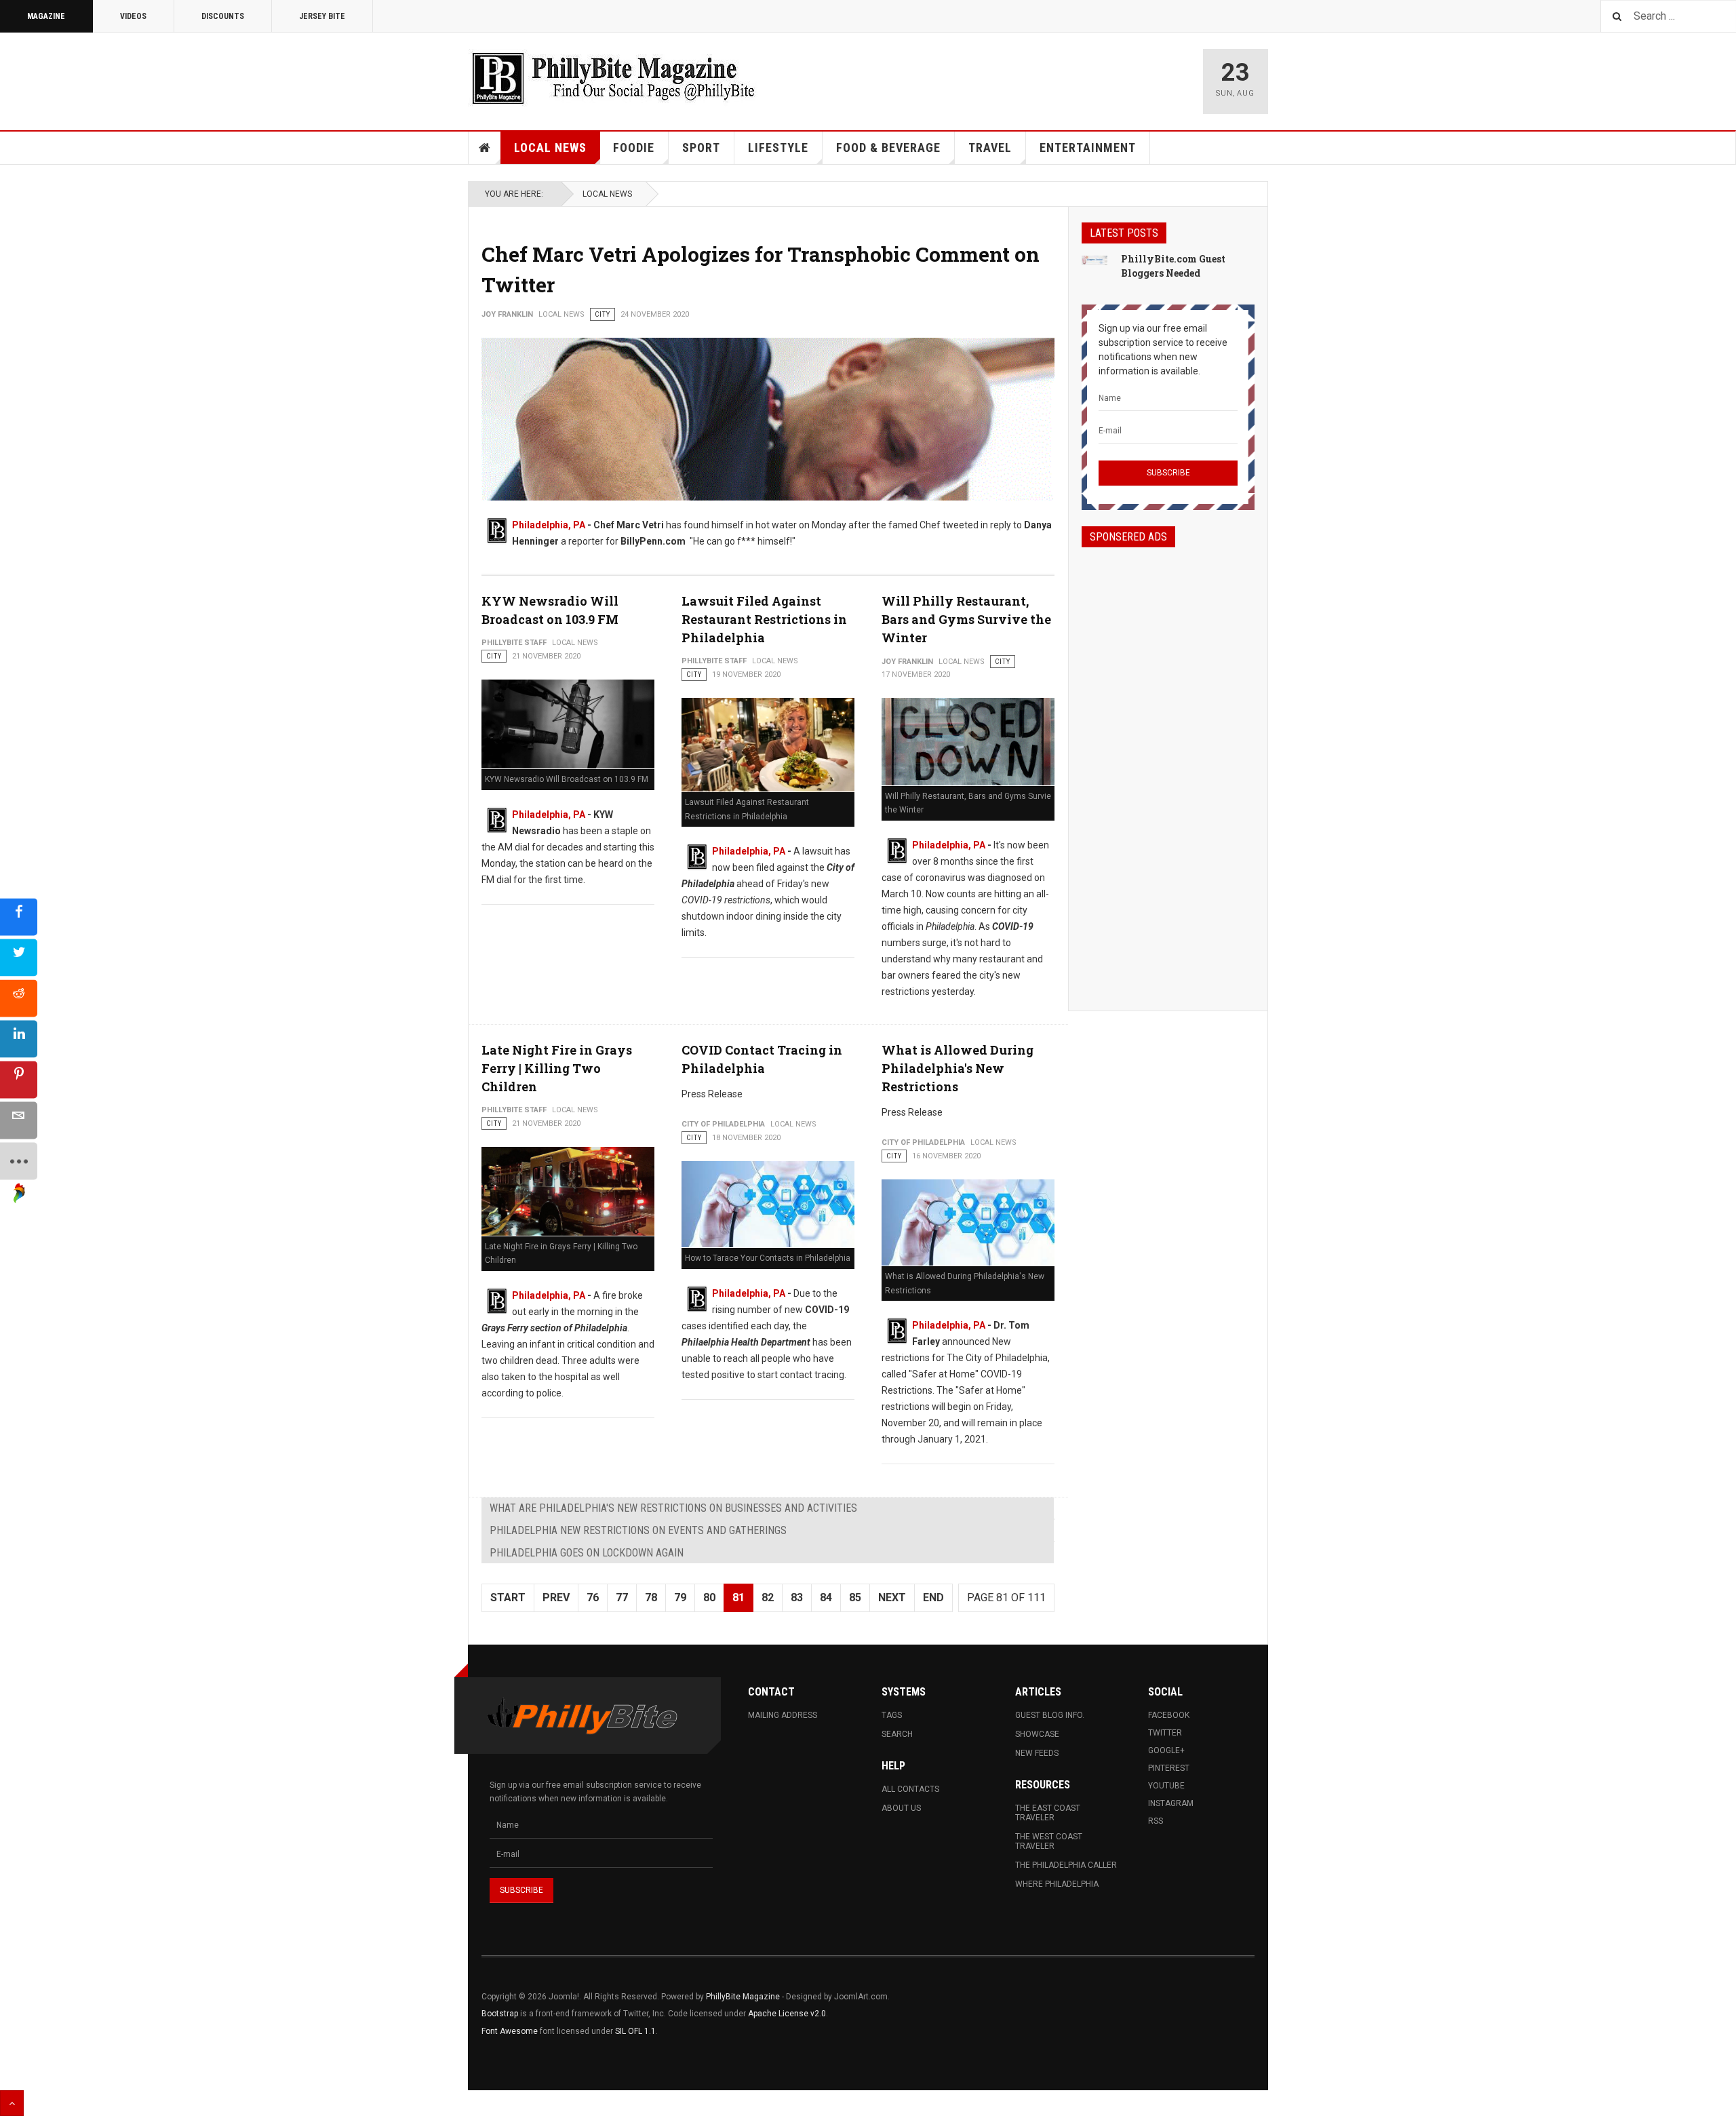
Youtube (1166, 1786)
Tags (892, 1715)
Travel (990, 148)
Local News (550, 148)
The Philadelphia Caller (1066, 1865)
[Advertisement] (1168, 767)
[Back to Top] (12, 2103)
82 (768, 1598)
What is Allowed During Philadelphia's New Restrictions (958, 1068)
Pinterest (1169, 1768)
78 (651, 1598)
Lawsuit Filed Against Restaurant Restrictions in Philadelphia (764, 619)
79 (680, 1598)
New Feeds (1037, 1753)
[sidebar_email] (19, 1121)
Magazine (46, 16)
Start (508, 1598)
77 (622, 1598)
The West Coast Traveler (1049, 1841)
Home (485, 148)
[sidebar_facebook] (19, 917)
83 (797, 1598)
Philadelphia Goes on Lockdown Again (587, 1553)
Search (897, 1734)
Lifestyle (778, 148)
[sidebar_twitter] (19, 958)
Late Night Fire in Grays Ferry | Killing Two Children (557, 1068)
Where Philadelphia (1057, 1884)
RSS (1156, 1821)
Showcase (1037, 1734)
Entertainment (1088, 148)
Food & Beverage (888, 148)
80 (709, 1598)
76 (593, 1598)
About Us (901, 1808)
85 (855, 1598)
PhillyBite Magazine (743, 1997)
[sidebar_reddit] (19, 999)
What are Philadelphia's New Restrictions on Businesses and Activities (673, 1508)
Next (892, 1598)
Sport (701, 148)
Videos (133, 16)
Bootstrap (500, 2014)
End (933, 1598)
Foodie (634, 148)
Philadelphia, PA (549, 525)
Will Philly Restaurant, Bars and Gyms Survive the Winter (966, 619)
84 (826, 1598)
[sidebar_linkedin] (19, 1039)
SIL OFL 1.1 (635, 2031)
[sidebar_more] (19, 1161)
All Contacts (910, 1789)
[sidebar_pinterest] (19, 1080)
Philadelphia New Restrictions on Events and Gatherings (638, 1530)
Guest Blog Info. (1050, 1715)
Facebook (1169, 1715)
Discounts (223, 16)
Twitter (1165, 1733)
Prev (556, 1598)
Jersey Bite (322, 16)
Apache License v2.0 (787, 2014)
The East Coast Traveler (1048, 1813)
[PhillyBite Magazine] (613, 78)
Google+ (1166, 1750)
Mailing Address (783, 1715)
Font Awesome (510, 2031)
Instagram (1171, 1803)
